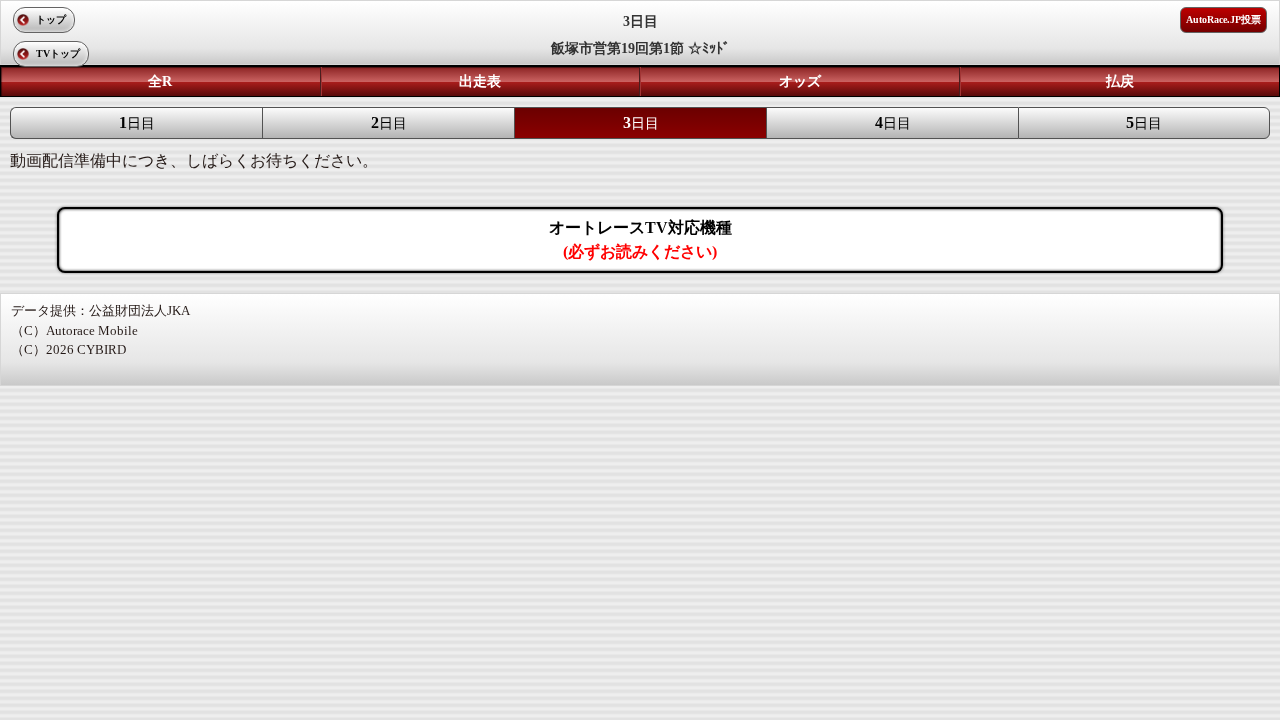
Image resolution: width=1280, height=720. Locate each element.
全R (160, 81)
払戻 (1120, 81)
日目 (137, 122)
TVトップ (58, 53)
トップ (51, 19)
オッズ (800, 81)
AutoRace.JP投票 (1223, 19)
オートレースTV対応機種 (640, 239)
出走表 (480, 81)
